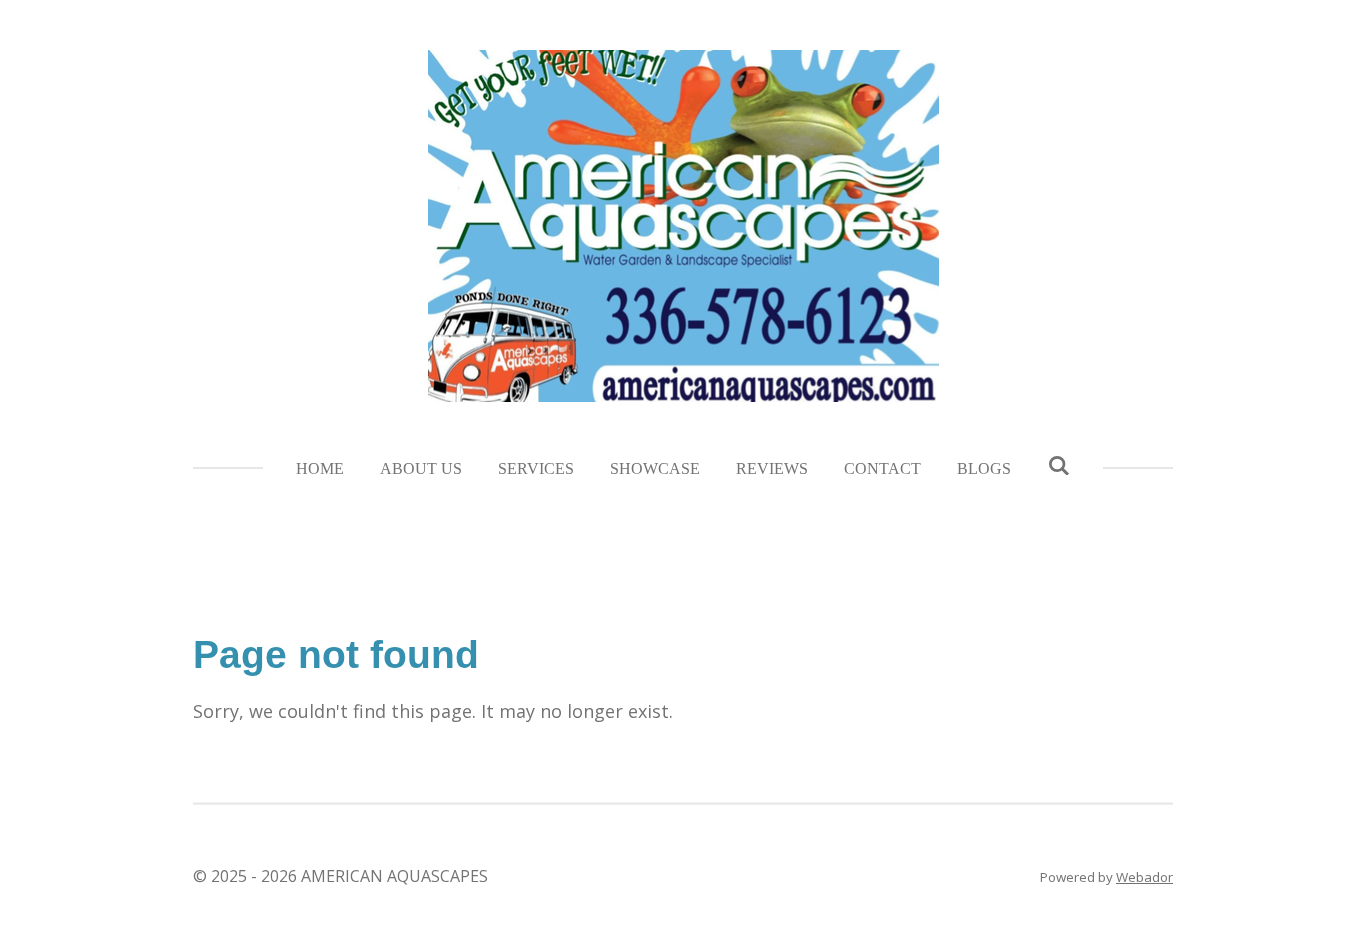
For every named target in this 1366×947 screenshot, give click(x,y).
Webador (1144, 877)
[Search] (1058, 466)
